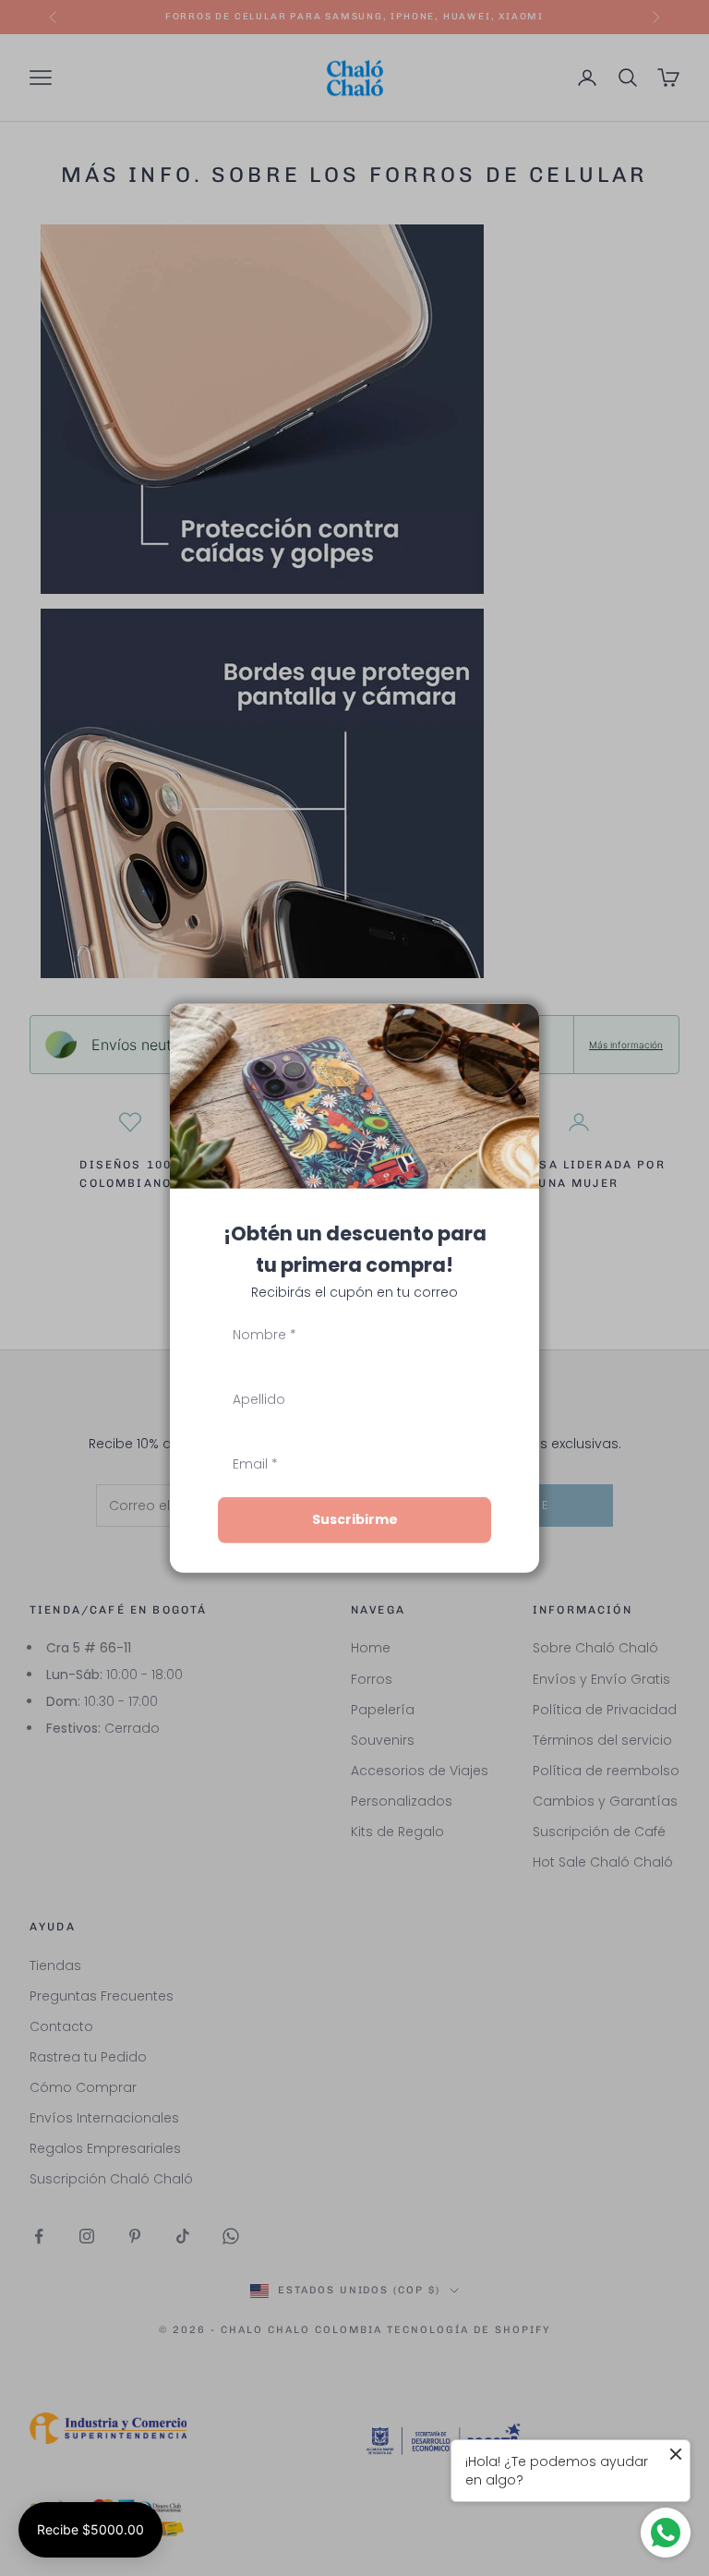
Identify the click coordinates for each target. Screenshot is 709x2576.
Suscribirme (355, 1519)
